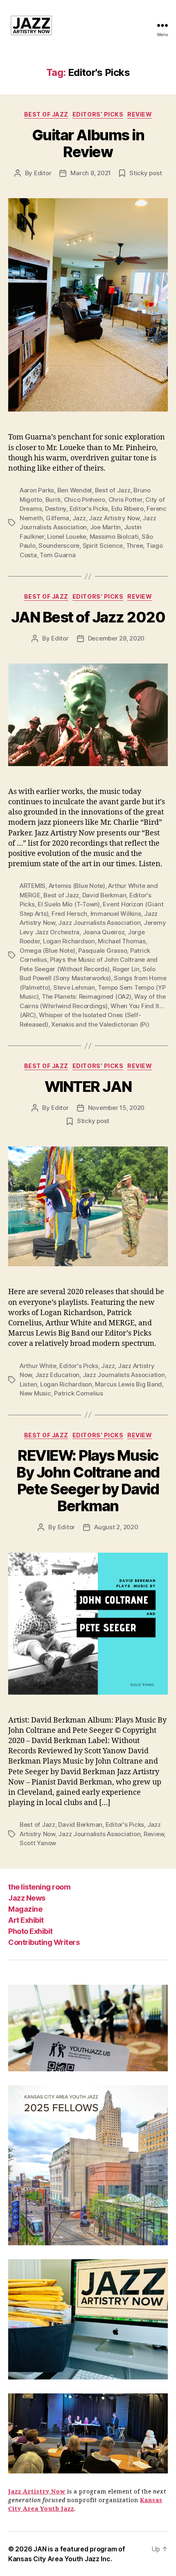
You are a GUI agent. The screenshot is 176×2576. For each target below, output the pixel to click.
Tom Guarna (58, 555)
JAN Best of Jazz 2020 (88, 617)
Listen (28, 1384)
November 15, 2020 (116, 1108)
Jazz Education (57, 1375)
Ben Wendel (74, 490)
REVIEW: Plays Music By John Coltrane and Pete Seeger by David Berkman (88, 1481)
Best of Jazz (46, 114)
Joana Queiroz (104, 932)
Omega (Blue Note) (47, 951)
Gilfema (58, 518)
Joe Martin (105, 527)
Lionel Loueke (67, 536)
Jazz (79, 518)
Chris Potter (125, 500)
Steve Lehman (74, 987)
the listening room (39, 1887)
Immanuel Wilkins (116, 914)
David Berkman (104, 895)
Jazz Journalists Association (99, 923)
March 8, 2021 (91, 173)
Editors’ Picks (98, 114)
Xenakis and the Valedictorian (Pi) (100, 1024)
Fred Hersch (69, 914)
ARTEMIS (33, 886)
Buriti (53, 500)
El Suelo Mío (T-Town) (69, 904)
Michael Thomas (122, 941)
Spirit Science (103, 546)
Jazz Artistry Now (114, 518)
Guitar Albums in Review (88, 143)
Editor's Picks (89, 509)
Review (140, 114)
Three (135, 546)
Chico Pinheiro (85, 500)
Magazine (25, 1909)
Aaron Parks (37, 490)
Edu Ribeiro (127, 509)
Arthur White (38, 1366)
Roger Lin (126, 969)
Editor (43, 173)
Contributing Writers (44, 1942)
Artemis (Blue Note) (77, 886)
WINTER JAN (88, 1087)
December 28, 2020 (116, 638)
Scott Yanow (38, 1843)
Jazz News (27, 1898)
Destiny (56, 509)
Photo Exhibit (30, 1931)
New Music (35, 1393)
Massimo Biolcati (114, 536)
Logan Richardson (69, 941)
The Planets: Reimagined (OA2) (87, 996)
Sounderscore (59, 546)
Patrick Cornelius (79, 1393)
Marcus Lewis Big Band (129, 1384)
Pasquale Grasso (103, 951)
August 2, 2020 (116, 1527)
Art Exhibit (26, 1920)
